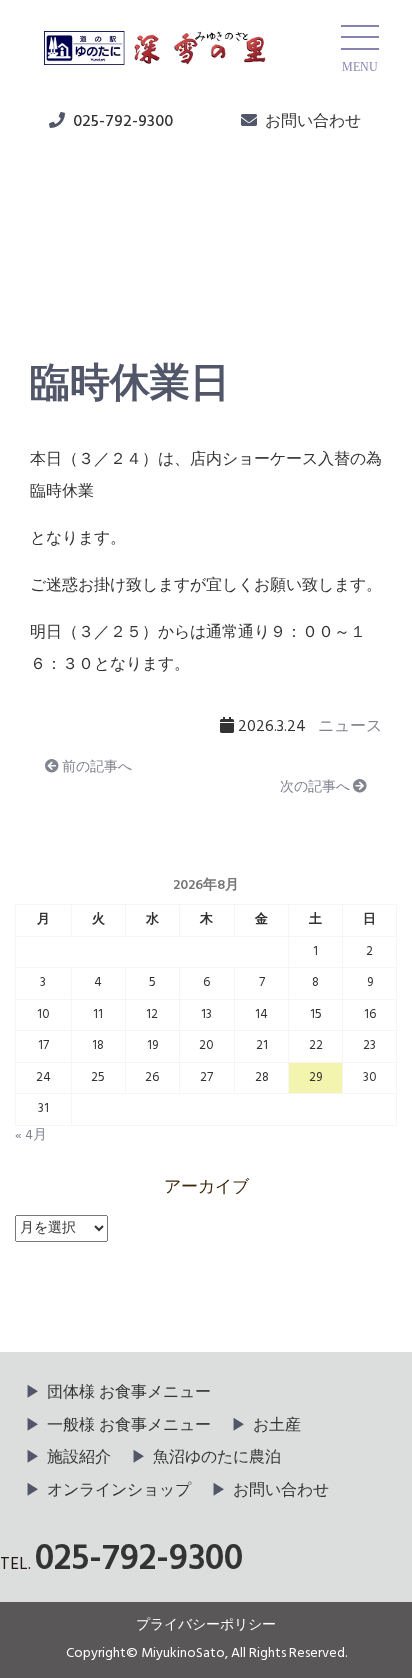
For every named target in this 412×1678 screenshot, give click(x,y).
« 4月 (31, 1135)
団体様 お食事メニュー (129, 1393)
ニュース (81, 271)
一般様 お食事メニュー (129, 1426)
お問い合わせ (313, 122)
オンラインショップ (119, 1491)
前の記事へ (95, 767)
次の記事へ (316, 787)
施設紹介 (79, 1458)
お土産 (277, 1426)
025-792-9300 (123, 122)
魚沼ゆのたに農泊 (217, 1458)
